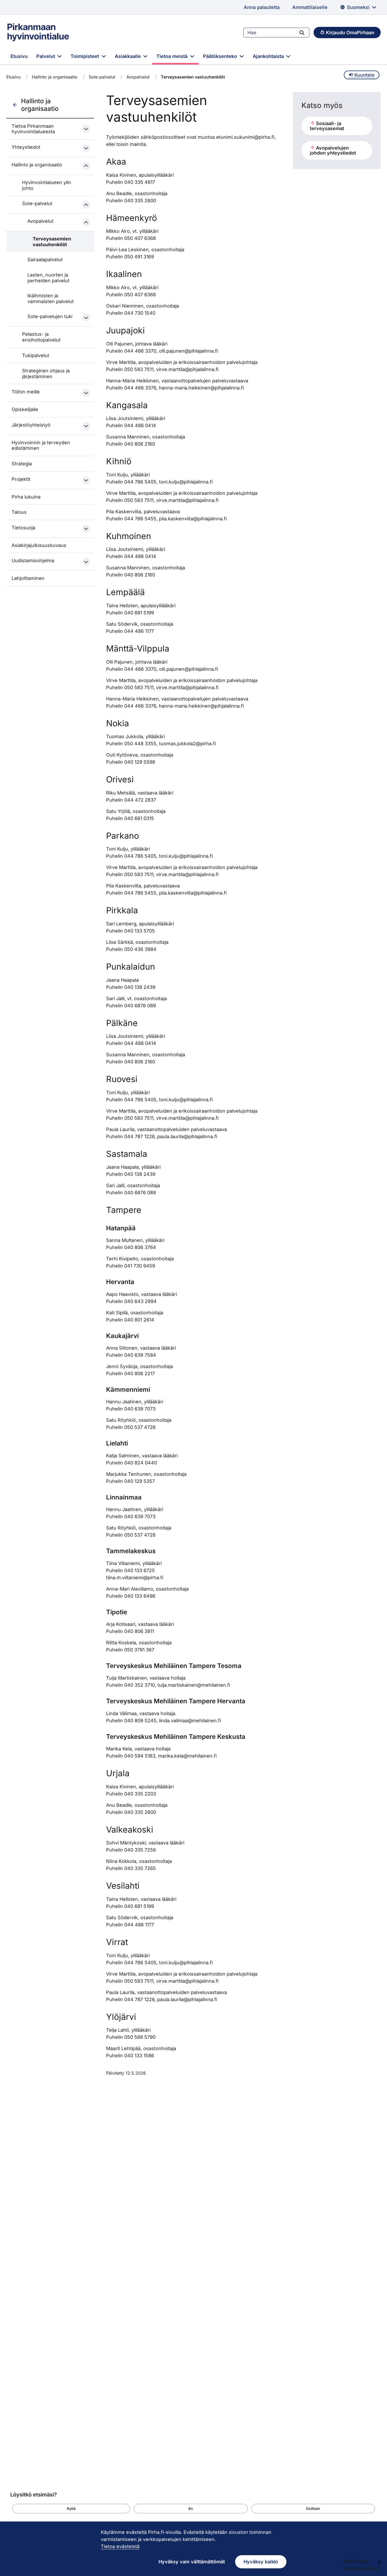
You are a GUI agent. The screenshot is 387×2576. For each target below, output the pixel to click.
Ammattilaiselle (310, 7)
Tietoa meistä (173, 56)
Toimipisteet (85, 56)
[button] (71, 2509)
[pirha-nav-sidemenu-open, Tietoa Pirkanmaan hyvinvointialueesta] (86, 129)
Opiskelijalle (25, 409)
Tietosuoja (23, 528)
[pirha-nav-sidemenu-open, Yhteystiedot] (86, 148)
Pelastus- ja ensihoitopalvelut (41, 337)
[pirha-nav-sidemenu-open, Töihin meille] (86, 393)
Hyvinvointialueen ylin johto (47, 185)
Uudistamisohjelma (33, 561)
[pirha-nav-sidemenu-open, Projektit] (86, 480)
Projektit (21, 479)
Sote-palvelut (102, 77)
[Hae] (302, 32)
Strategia (22, 464)
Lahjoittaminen (28, 578)
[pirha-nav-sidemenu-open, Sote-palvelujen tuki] (86, 318)
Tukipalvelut (36, 355)
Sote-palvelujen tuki (50, 316)
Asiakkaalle (128, 56)
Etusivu (19, 56)
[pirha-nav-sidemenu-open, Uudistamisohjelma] (86, 562)
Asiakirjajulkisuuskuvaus (39, 545)
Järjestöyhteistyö (31, 425)
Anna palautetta (262, 7)
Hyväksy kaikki (261, 2562)
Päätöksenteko (221, 56)
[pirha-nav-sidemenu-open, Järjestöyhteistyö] (86, 426)
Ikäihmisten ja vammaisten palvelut (51, 298)
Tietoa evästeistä (120, 2546)
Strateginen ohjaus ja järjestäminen (46, 374)
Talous (19, 512)
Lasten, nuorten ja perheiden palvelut (48, 278)
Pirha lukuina (26, 497)
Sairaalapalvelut (45, 260)
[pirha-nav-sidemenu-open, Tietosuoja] (86, 529)
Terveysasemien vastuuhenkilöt (52, 242)
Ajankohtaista (269, 56)
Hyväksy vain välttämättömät (192, 2562)
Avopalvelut (138, 77)
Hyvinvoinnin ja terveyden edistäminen (41, 445)
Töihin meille (26, 392)
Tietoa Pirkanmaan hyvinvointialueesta (33, 129)
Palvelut (46, 56)
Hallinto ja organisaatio (55, 77)
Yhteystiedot (26, 147)
